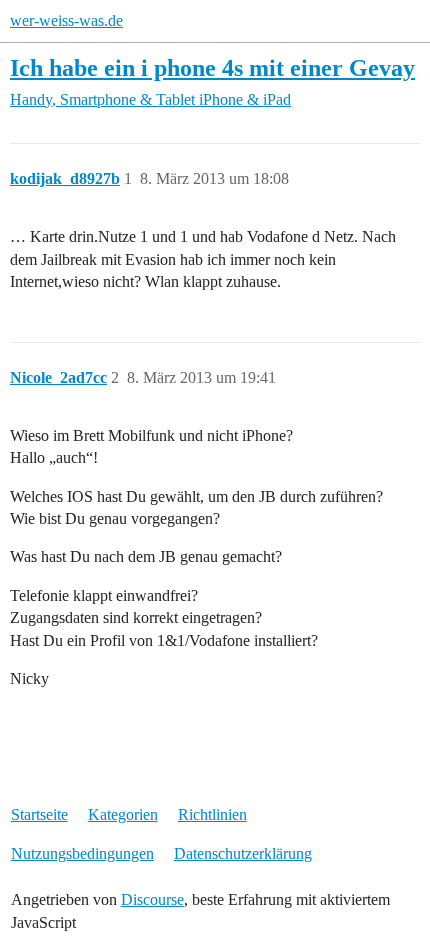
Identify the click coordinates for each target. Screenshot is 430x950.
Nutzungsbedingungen (82, 853)
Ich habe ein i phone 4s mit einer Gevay (212, 67)
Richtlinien (212, 814)
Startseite (39, 814)
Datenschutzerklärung (243, 853)
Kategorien (123, 814)
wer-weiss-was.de (66, 20)
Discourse (152, 899)
